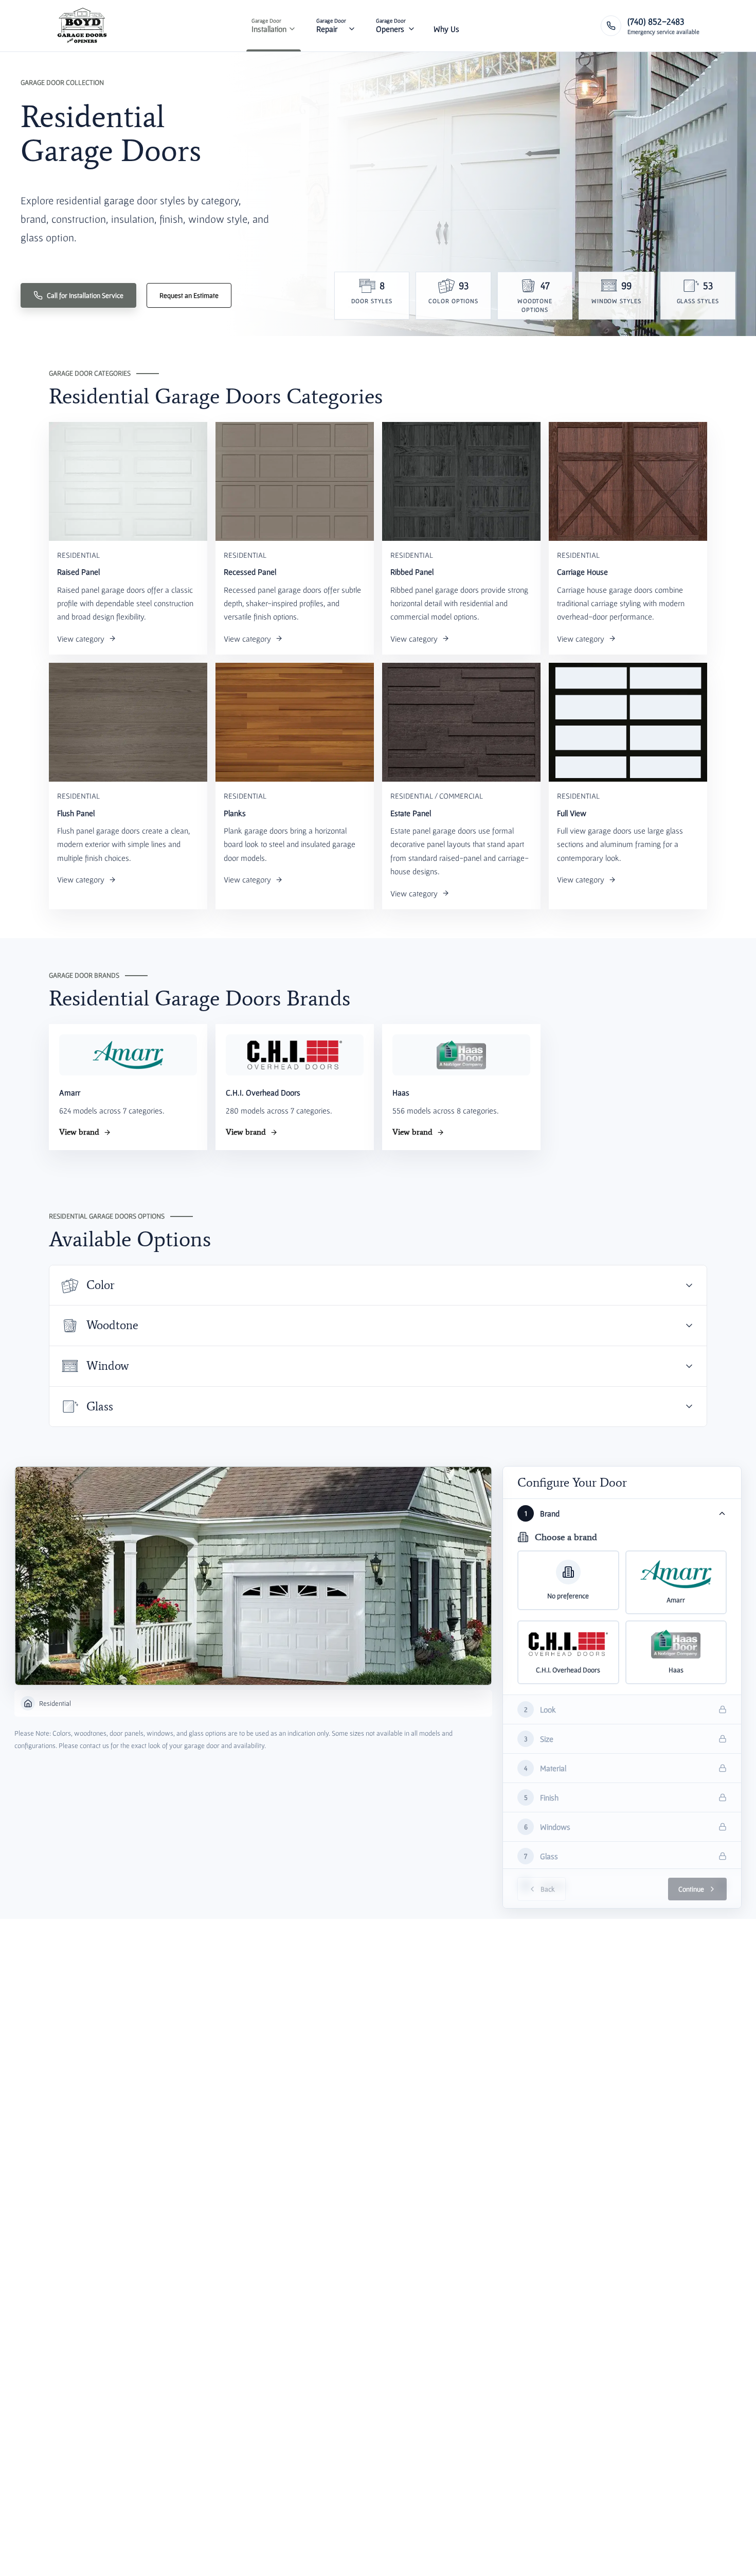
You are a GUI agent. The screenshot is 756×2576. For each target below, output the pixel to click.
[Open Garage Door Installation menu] (292, 26)
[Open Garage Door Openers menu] (411, 26)
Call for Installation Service (85, 295)
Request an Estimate (189, 295)
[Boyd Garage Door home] (82, 26)
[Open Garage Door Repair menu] (352, 26)
